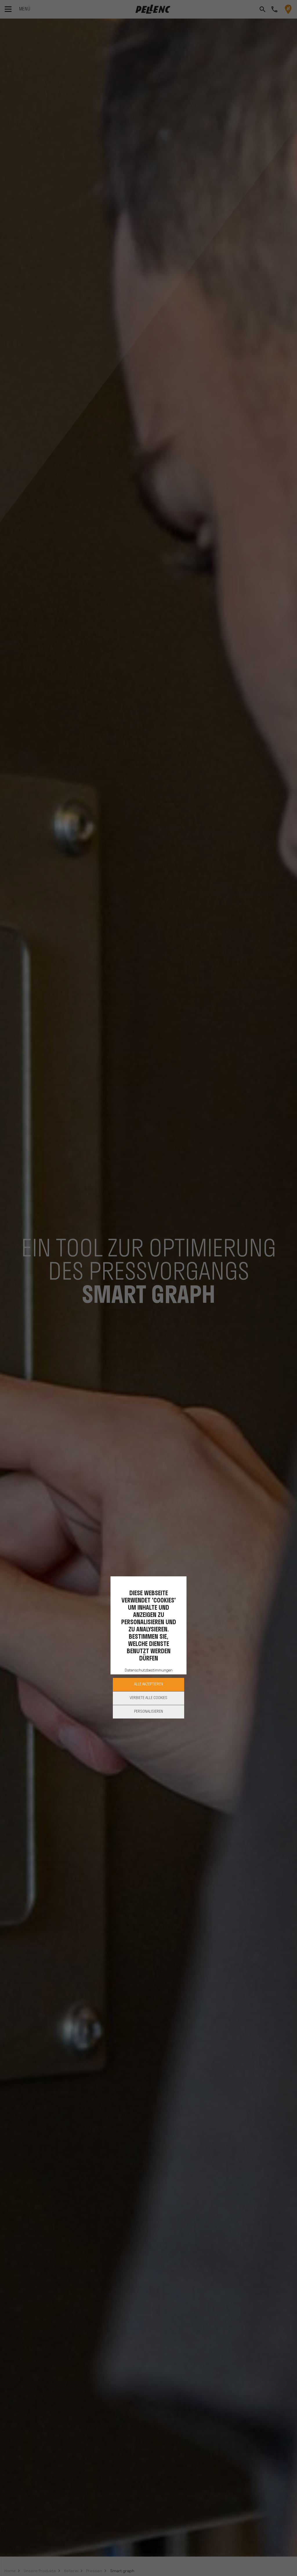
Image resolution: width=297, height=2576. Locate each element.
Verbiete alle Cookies (148, 1698)
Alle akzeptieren (148, 1684)
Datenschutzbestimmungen (149, 1670)
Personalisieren (148, 1712)
